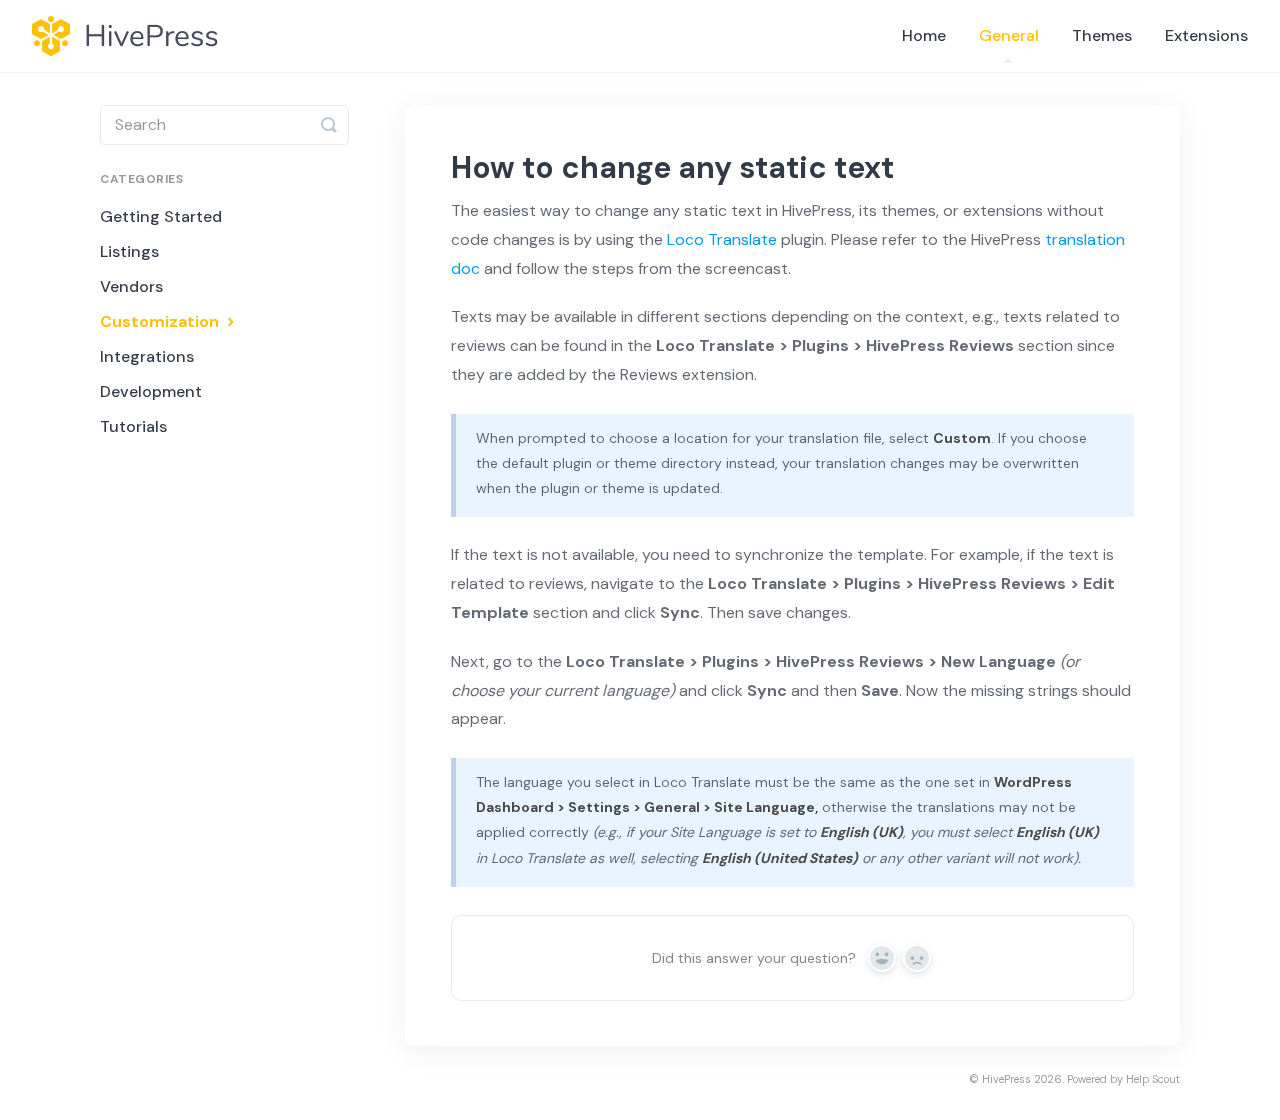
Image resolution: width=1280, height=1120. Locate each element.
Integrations (147, 356)
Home (924, 35)
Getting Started (161, 216)
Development (151, 391)
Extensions (1206, 35)
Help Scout (1153, 1079)
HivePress (1006, 1079)
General (1009, 35)
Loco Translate (722, 239)
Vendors (131, 286)
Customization (161, 321)
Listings (129, 251)
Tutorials (133, 426)
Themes (1102, 35)
